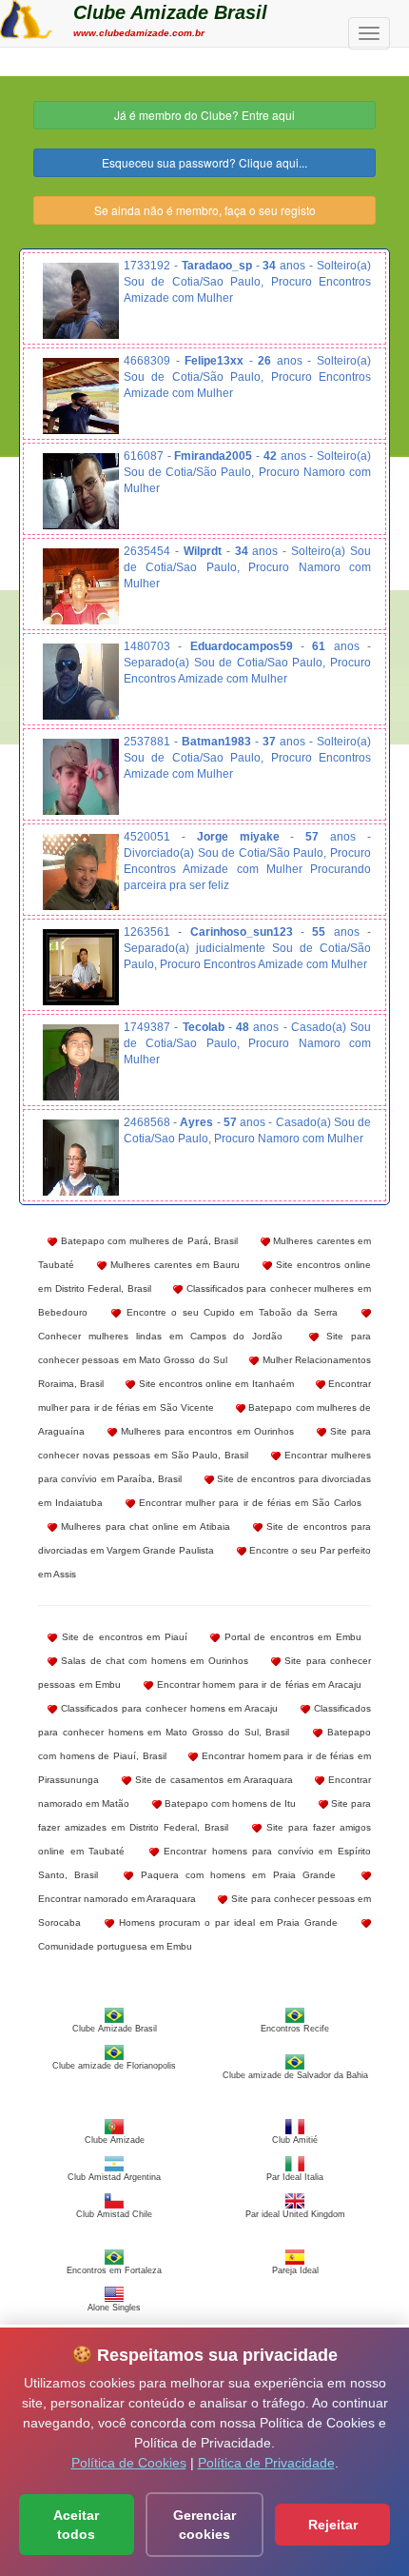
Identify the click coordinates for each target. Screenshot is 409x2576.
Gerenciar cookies (204, 2525)
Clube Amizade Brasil (170, 12)
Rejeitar (333, 2525)
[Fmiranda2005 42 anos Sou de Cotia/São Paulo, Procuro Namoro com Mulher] (81, 491)
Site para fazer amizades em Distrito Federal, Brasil (204, 1815)
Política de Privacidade (266, 2463)
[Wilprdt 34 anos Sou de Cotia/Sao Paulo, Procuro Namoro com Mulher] (81, 586)
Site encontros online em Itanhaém (214, 1384)
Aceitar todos (76, 2525)
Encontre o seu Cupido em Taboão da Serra (229, 1312)
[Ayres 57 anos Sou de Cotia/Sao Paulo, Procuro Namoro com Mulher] (81, 1158)
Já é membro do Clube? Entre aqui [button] (204, 115)
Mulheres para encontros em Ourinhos (205, 1431)
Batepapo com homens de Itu (229, 1803)
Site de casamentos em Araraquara (212, 1780)
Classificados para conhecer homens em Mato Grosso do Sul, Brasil (204, 1720)
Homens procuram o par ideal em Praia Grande (226, 1922)
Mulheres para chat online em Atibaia (144, 1526)
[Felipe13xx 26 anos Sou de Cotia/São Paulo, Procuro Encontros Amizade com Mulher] (81, 396)
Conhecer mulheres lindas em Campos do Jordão (160, 1336)
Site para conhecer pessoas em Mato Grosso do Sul (204, 1348)
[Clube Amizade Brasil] (26, 17)
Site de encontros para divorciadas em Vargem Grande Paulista (204, 1538)
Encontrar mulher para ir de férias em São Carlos (248, 1503)
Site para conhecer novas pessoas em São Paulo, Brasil (204, 1443)
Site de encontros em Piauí (122, 1637)
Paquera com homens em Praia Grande (234, 1875)
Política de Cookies (129, 2463)
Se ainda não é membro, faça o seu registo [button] (205, 210)
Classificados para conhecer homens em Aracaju (167, 1708)
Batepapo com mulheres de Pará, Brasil (147, 1241)
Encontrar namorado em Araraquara (117, 1899)
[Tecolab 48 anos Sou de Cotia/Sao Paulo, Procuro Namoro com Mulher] (81, 1062)
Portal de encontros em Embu (291, 1637)
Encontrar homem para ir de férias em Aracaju (257, 1684)
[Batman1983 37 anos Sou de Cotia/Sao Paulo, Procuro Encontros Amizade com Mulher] (81, 777)
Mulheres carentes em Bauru (173, 1265)
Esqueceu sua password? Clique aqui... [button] (204, 162)
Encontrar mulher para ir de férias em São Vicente (204, 1396)
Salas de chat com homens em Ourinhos (153, 1661)
